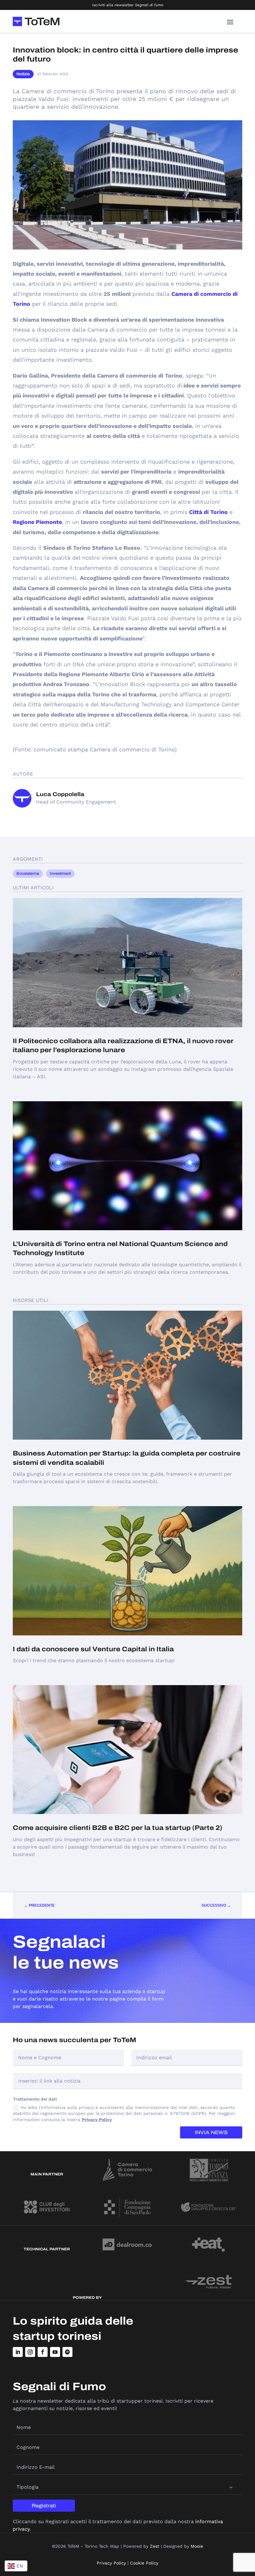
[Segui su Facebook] (43, 2352)
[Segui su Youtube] (55, 2352)
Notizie (23, 74)
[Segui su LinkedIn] (18, 2352)
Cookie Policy (144, 2563)
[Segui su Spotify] (67, 2352)
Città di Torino (208, 512)
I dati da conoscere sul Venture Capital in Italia (93, 1649)
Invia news (211, 2132)
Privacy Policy (97, 2120)
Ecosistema (28, 873)
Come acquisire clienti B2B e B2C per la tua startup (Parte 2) (118, 1828)
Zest (155, 2546)
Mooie (197, 2546)
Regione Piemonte (37, 522)
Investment (60, 873)
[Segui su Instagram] (30, 2352)
